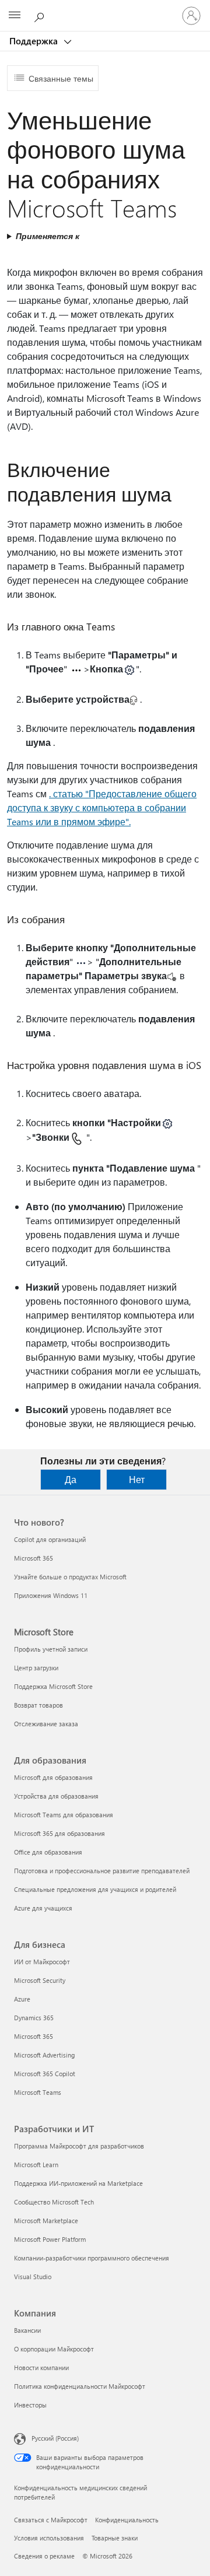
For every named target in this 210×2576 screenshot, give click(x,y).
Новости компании (41, 2368)
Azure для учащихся (43, 1908)
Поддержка (35, 41)
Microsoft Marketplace (46, 2221)
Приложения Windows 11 (51, 1595)
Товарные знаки (115, 2538)
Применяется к (48, 236)
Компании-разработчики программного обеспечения (92, 2258)
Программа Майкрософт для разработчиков (79, 2146)
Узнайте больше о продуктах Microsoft (70, 1577)
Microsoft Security (40, 1980)
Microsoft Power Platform (50, 2239)
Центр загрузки (36, 1668)
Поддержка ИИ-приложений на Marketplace (78, 2183)
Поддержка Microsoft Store (53, 1686)
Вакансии (27, 2330)
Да (71, 1479)
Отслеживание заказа (46, 1724)
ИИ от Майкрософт (42, 1962)
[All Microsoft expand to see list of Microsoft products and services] (15, 16)
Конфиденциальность (127, 2520)
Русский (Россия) (55, 2438)
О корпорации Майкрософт (54, 2349)
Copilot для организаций (50, 1539)
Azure (22, 1999)
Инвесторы (30, 2405)
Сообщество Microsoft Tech (54, 2202)
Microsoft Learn (36, 2165)
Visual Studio (33, 2277)
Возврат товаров (38, 1705)
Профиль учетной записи (51, 1649)
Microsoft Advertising (44, 2055)
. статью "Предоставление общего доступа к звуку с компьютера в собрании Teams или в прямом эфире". (102, 807)
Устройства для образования (56, 1796)
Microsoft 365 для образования (60, 1833)
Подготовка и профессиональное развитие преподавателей (102, 1871)
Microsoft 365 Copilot (45, 2074)
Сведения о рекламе (44, 2556)
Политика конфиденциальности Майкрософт (80, 2386)
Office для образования (48, 1852)
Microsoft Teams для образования (64, 1815)
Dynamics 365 (34, 2018)
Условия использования (49, 2538)
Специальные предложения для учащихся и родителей (95, 1889)
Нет (137, 1479)
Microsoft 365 (34, 1558)
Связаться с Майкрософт (51, 2520)
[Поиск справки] (41, 15)
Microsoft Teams (38, 2092)
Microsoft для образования (53, 1777)
